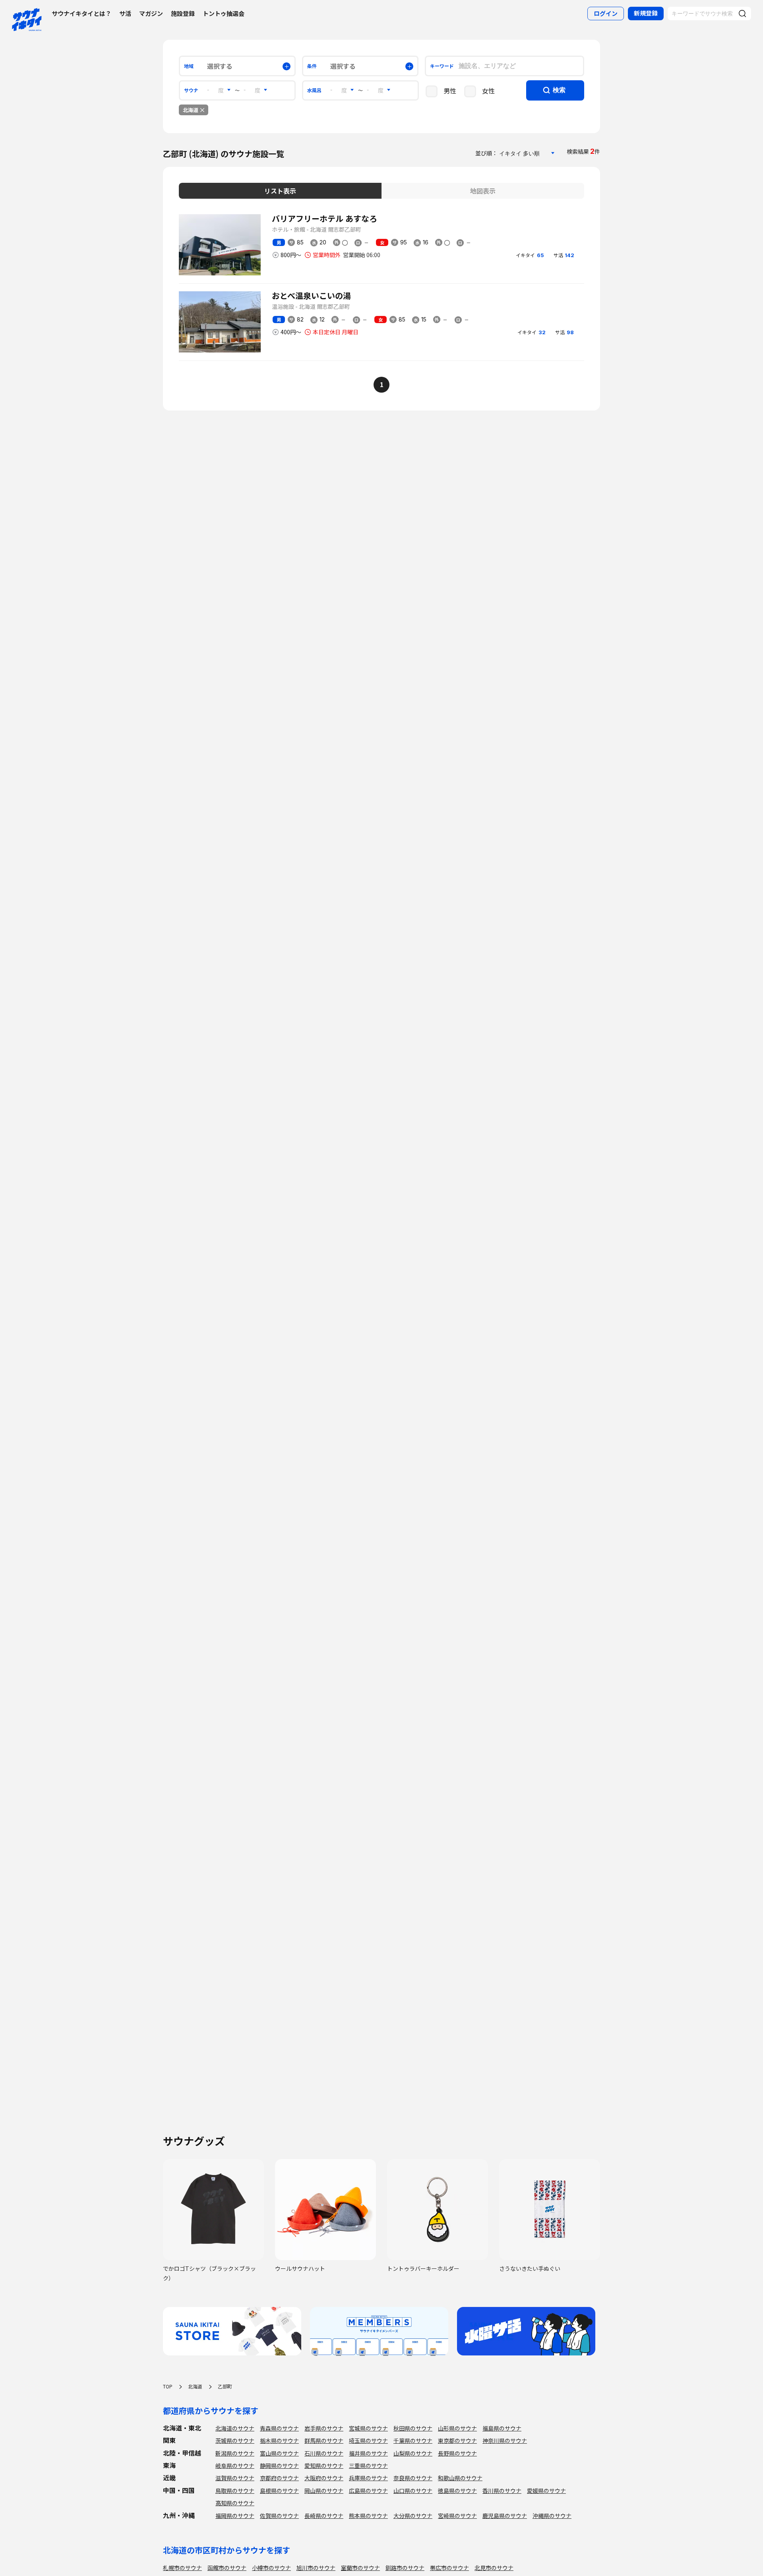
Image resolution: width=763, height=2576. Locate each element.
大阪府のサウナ (324, 2478)
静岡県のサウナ (279, 2466)
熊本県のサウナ (368, 2516)
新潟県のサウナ (235, 2453)
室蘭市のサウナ (360, 2568)
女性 (488, 91)
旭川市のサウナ (316, 2568)
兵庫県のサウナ (368, 2478)
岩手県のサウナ (324, 2428)
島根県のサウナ (279, 2491)
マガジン (151, 13)
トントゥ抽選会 (224, 13)
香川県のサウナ (502, 2491)
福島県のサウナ (502, 2428)
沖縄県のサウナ (552, 2516)
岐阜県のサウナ (235, 2466)
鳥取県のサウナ (235, 2491)
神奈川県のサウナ (505, 2440)
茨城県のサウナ (235, 2440)
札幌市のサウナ (182, 2568)
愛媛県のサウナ (546, 2491)
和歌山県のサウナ (460, 2478)
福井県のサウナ (368, 2453)
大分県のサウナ (413, 2516)
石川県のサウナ (324, 2453)
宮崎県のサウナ (457, 2516)
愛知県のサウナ (324, 2466)
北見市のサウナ (494, 2568)
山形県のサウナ (457, 2428)
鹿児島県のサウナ (505, 2516)
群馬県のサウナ (324, 2440)
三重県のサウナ (368, 2466)
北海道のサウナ (235, 2428)
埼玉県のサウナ (368, 2440)
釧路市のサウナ (405, 2568)
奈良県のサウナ (413, 2478)
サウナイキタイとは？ (81, 13)
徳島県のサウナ (457, 2491)
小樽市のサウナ (271, 2568)
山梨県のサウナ (413, 2453)
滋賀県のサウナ (235, 2478)
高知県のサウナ (235, 2503)
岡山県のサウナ (324, 2491)
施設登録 (183, 13)
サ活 (125, 13)
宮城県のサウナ (368, 2428)
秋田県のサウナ (413, 2428)
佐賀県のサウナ (279, 2516)
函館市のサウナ (227, 2568)
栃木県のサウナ (279, 2440)
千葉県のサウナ (413, 2440)
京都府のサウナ (279, 2478)
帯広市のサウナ (449, 2568)
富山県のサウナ (279, 2453)
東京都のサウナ (457, 2440)
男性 (450, 91)
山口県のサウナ (413, 2491)
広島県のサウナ (368, 2491)
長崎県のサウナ (324, 2516)
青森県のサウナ (279, 2428)
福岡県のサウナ (235, 2516)
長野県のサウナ (457, 2453)
